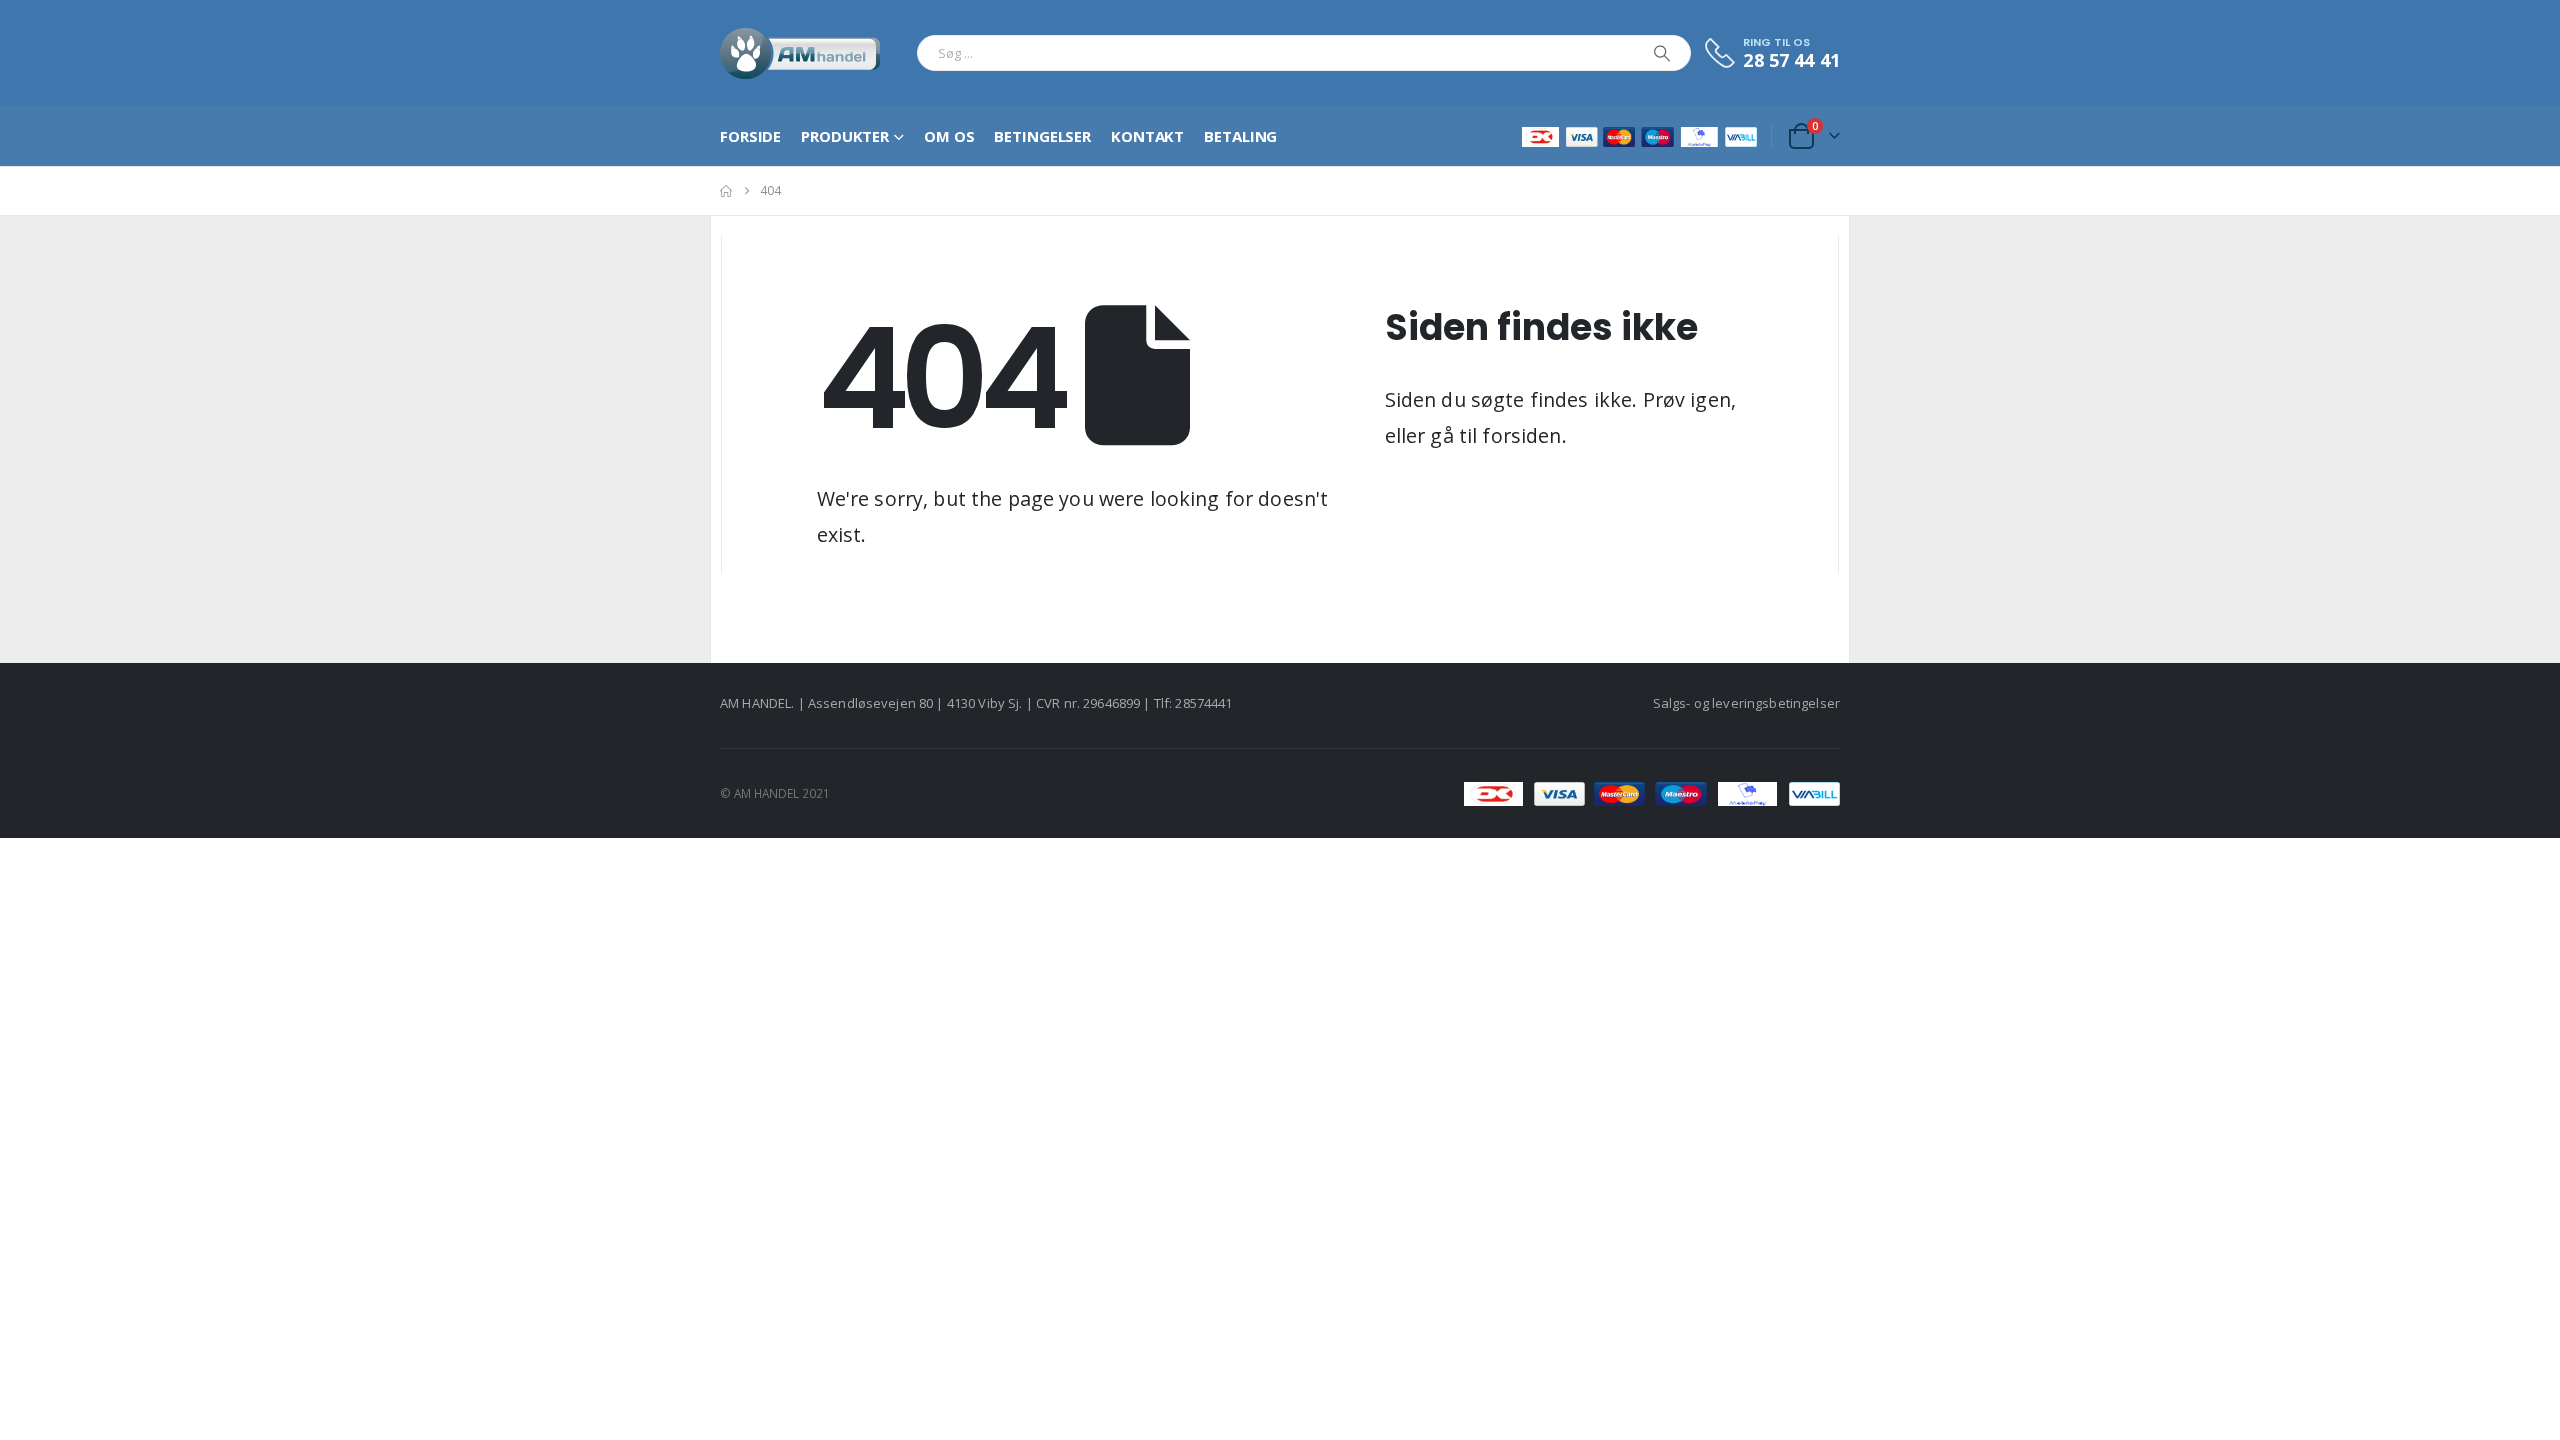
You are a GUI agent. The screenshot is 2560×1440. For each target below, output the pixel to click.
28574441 (1203, 703)
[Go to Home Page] (726, 191)
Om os (949, 136)
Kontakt (1147, 136)
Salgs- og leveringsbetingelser (1746, 703)
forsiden (1521, 435)
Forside (750, 136)
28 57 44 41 (1791, 60)
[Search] (1662, 53)
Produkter (845, 136)
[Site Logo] (800, 53)
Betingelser (1042, 136)
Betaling (1240, 136)
